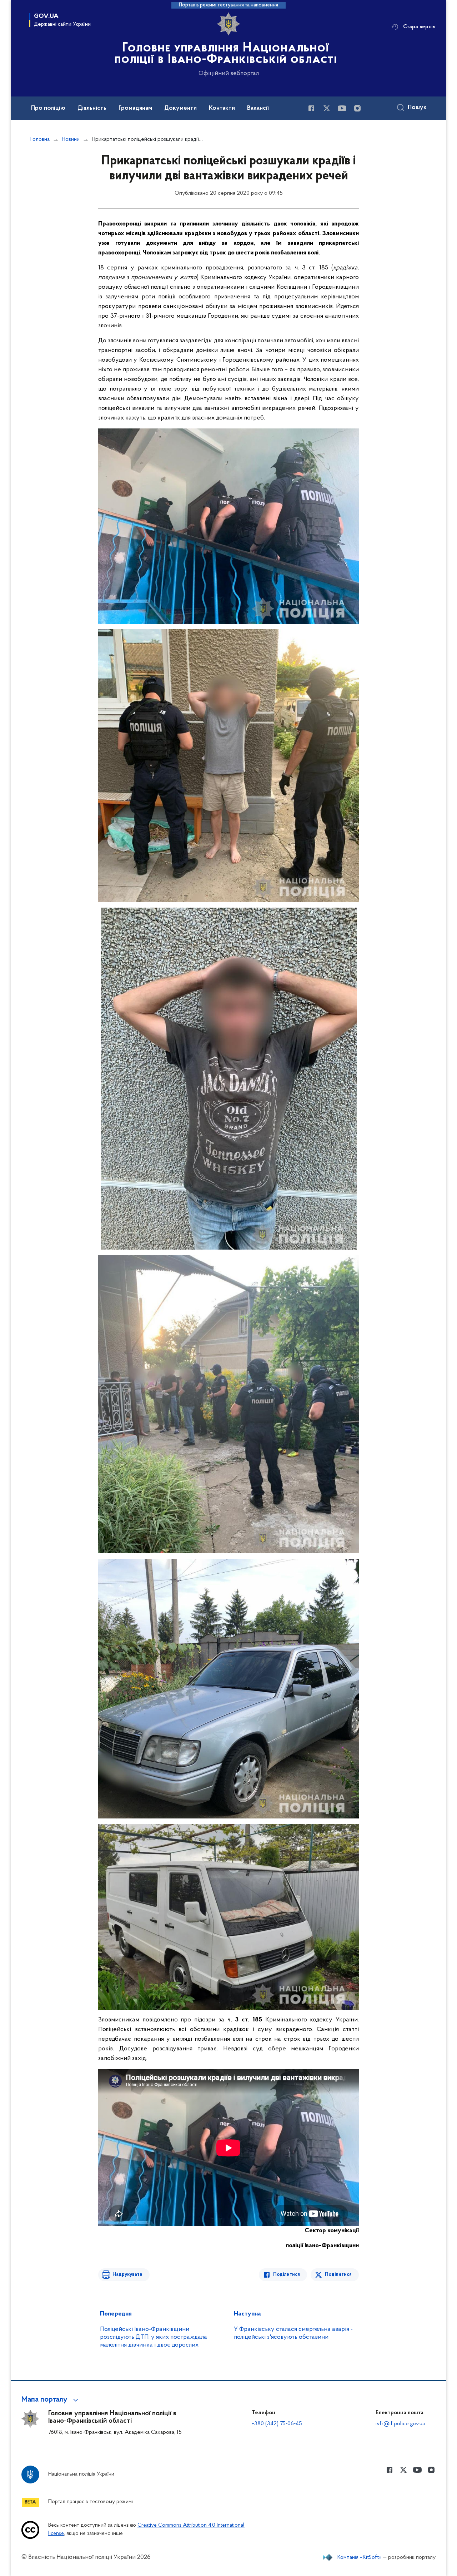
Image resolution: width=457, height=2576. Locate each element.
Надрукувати (127, 2275)
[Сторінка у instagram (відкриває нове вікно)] (357, 108)
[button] (51, 2400)
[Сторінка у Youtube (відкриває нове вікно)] (342, 108)
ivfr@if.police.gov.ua (400, 2424)
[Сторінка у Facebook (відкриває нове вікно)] (311, 108)
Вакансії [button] (258, 108)
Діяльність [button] (92, 108)
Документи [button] (180, 108)
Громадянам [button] (135, 108)
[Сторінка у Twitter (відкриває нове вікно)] (327, 108)
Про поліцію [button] (48, 108)
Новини (71, 139)
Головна (40, 139)
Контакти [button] (222, 108)
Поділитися (287, 2275)
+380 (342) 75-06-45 (277, 2424)
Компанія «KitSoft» (360, 2557)
